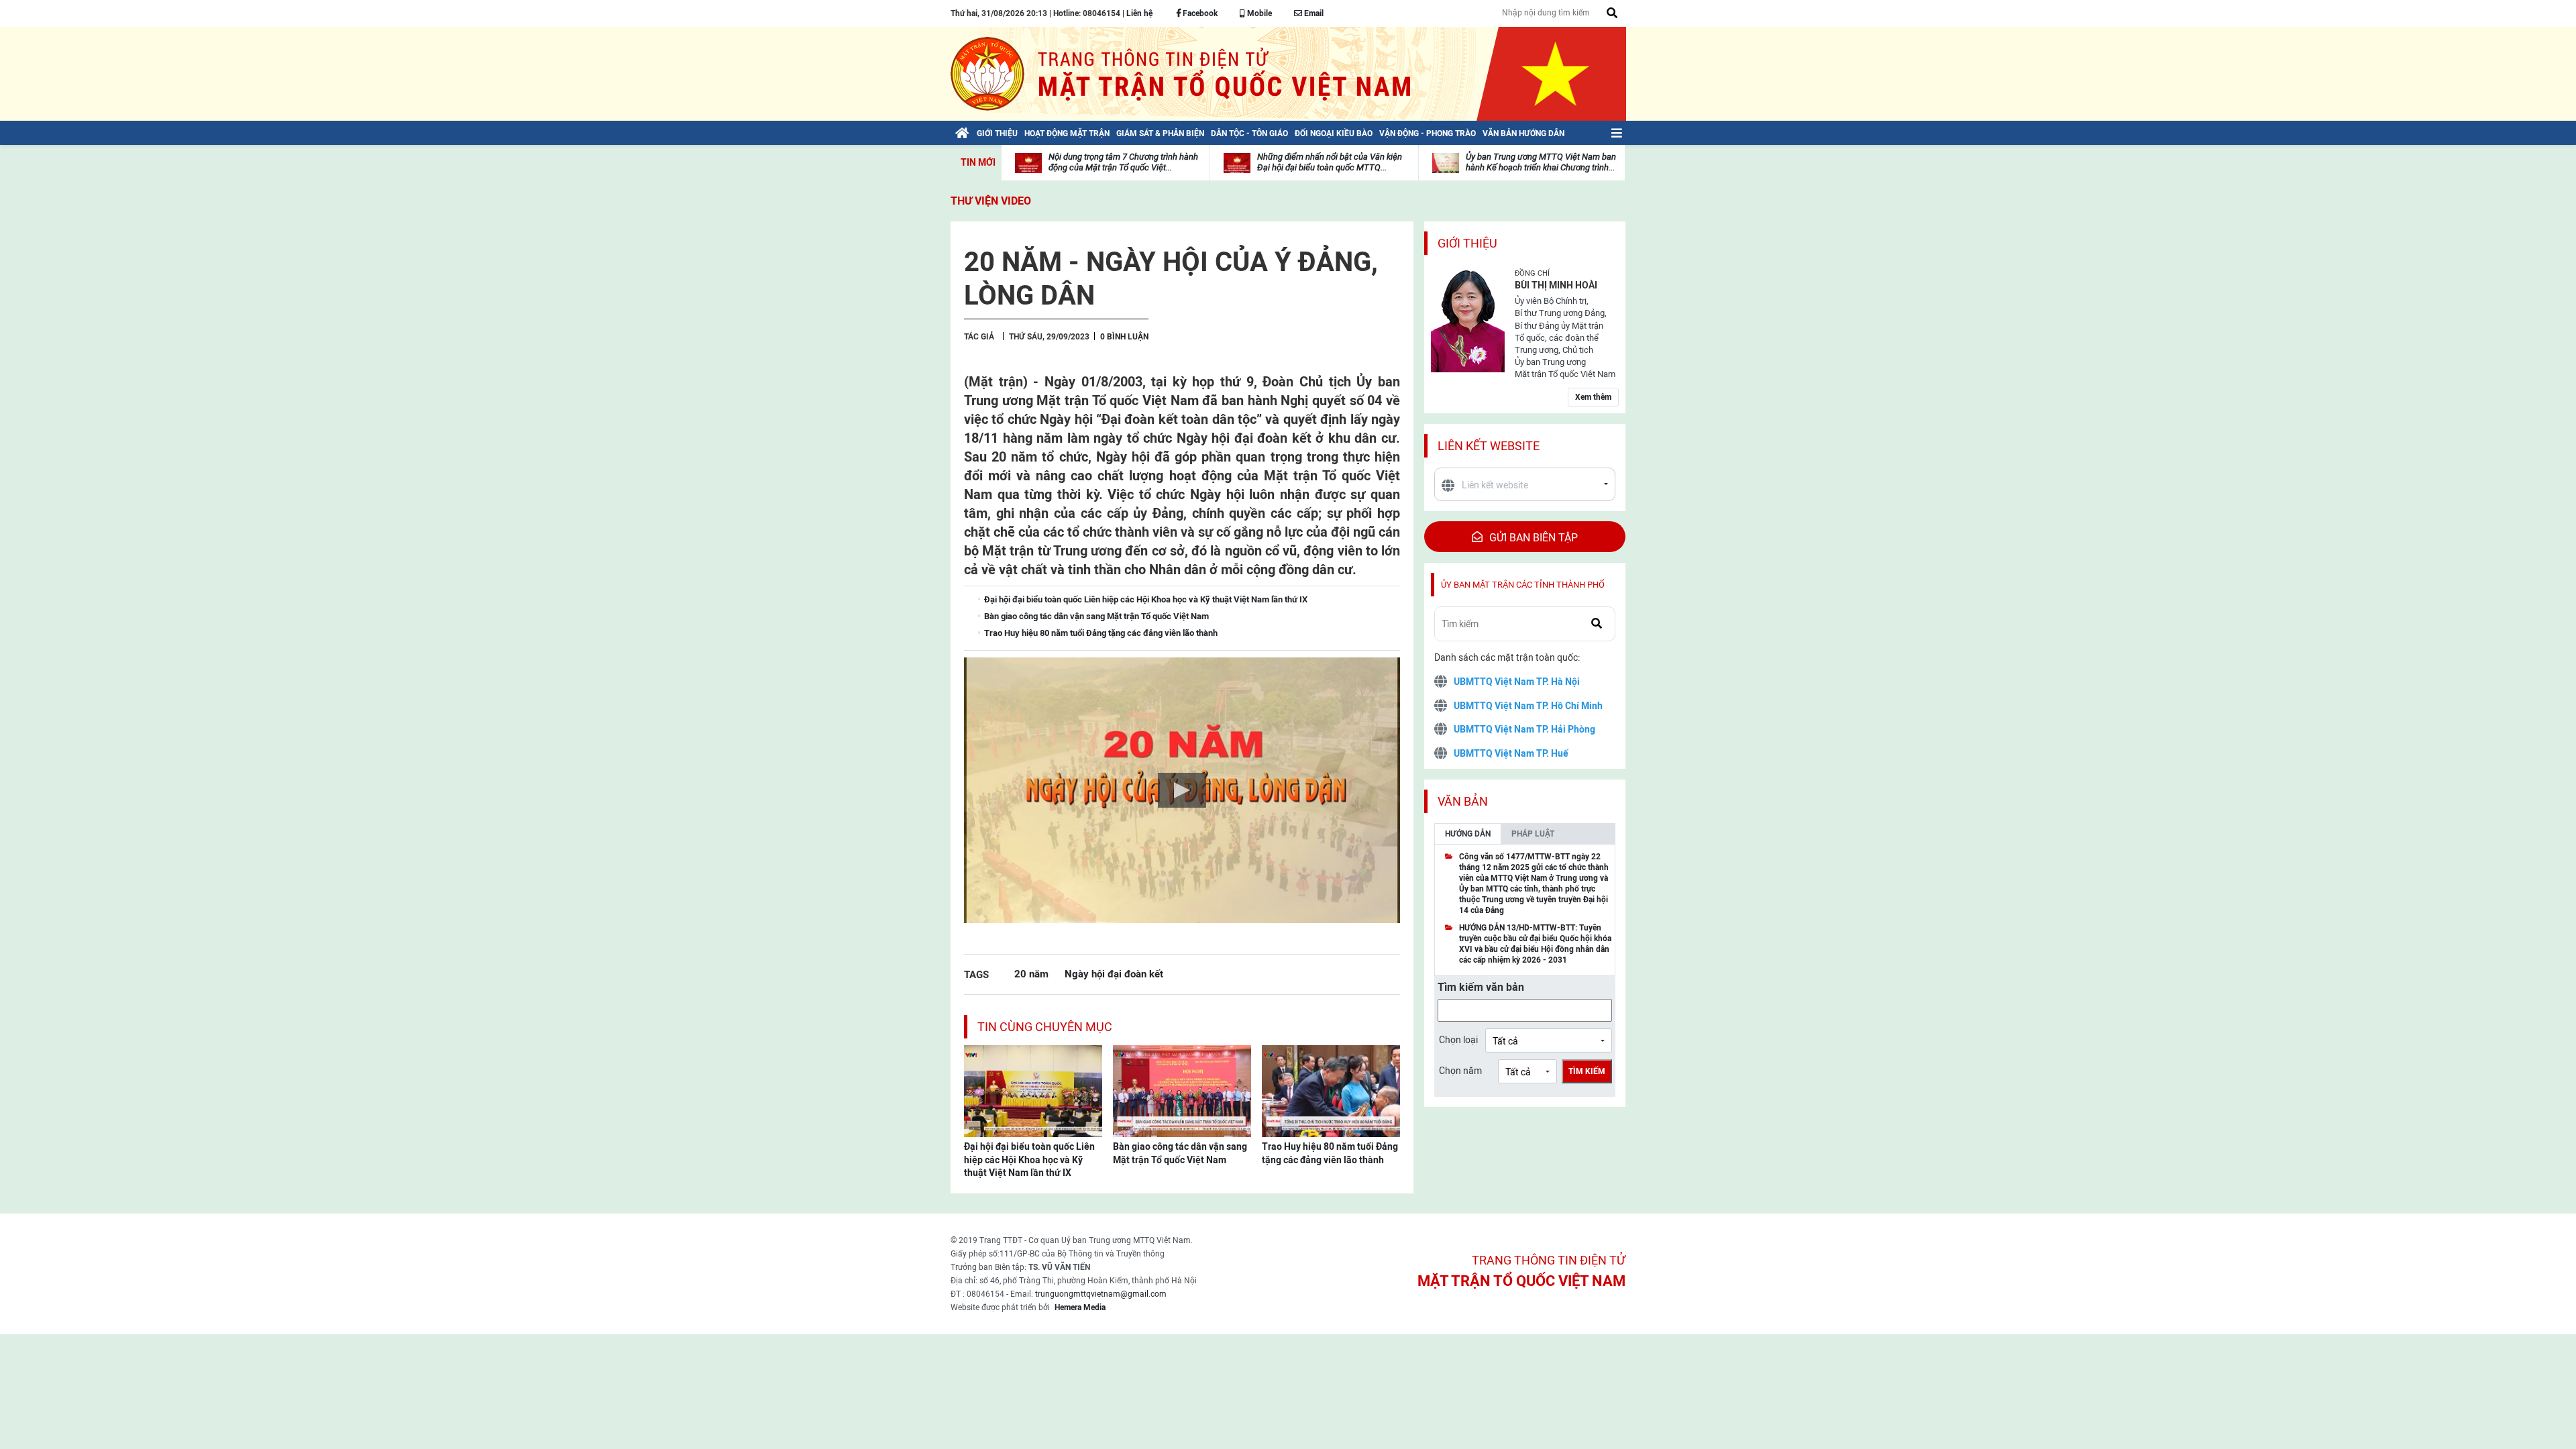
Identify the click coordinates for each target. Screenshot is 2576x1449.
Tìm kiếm (1587, 1071)
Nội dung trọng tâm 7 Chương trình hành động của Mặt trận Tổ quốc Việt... (1123, 162)
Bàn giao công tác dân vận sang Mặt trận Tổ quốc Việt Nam (1180, 1153)
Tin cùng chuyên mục (1045, 1027)
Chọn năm (1460, 1071)
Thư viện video (991, 201)
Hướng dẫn (1468, 834)
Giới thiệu (1467, 243)
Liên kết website (1489, 446)
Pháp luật (1533, 834)
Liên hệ (1139, 13)
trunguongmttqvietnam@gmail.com (1101, 1294)
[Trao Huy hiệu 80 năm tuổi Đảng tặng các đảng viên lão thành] (1331, 1090)
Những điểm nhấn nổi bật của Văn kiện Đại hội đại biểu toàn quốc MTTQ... (1330, 162)
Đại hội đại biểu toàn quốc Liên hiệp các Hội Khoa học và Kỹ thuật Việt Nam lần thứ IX (1029, 1160)
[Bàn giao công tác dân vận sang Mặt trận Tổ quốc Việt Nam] (1182, 1090)
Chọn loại (1458, 1040)
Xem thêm (1593, 397)
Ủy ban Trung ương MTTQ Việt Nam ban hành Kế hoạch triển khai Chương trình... (1541, 162)
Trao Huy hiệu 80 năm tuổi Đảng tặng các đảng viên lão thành (1330, 1153)
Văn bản (1463, 801)
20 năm (1031, 974)
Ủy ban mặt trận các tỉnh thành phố (1523, 585)
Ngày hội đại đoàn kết (1114, 974)
